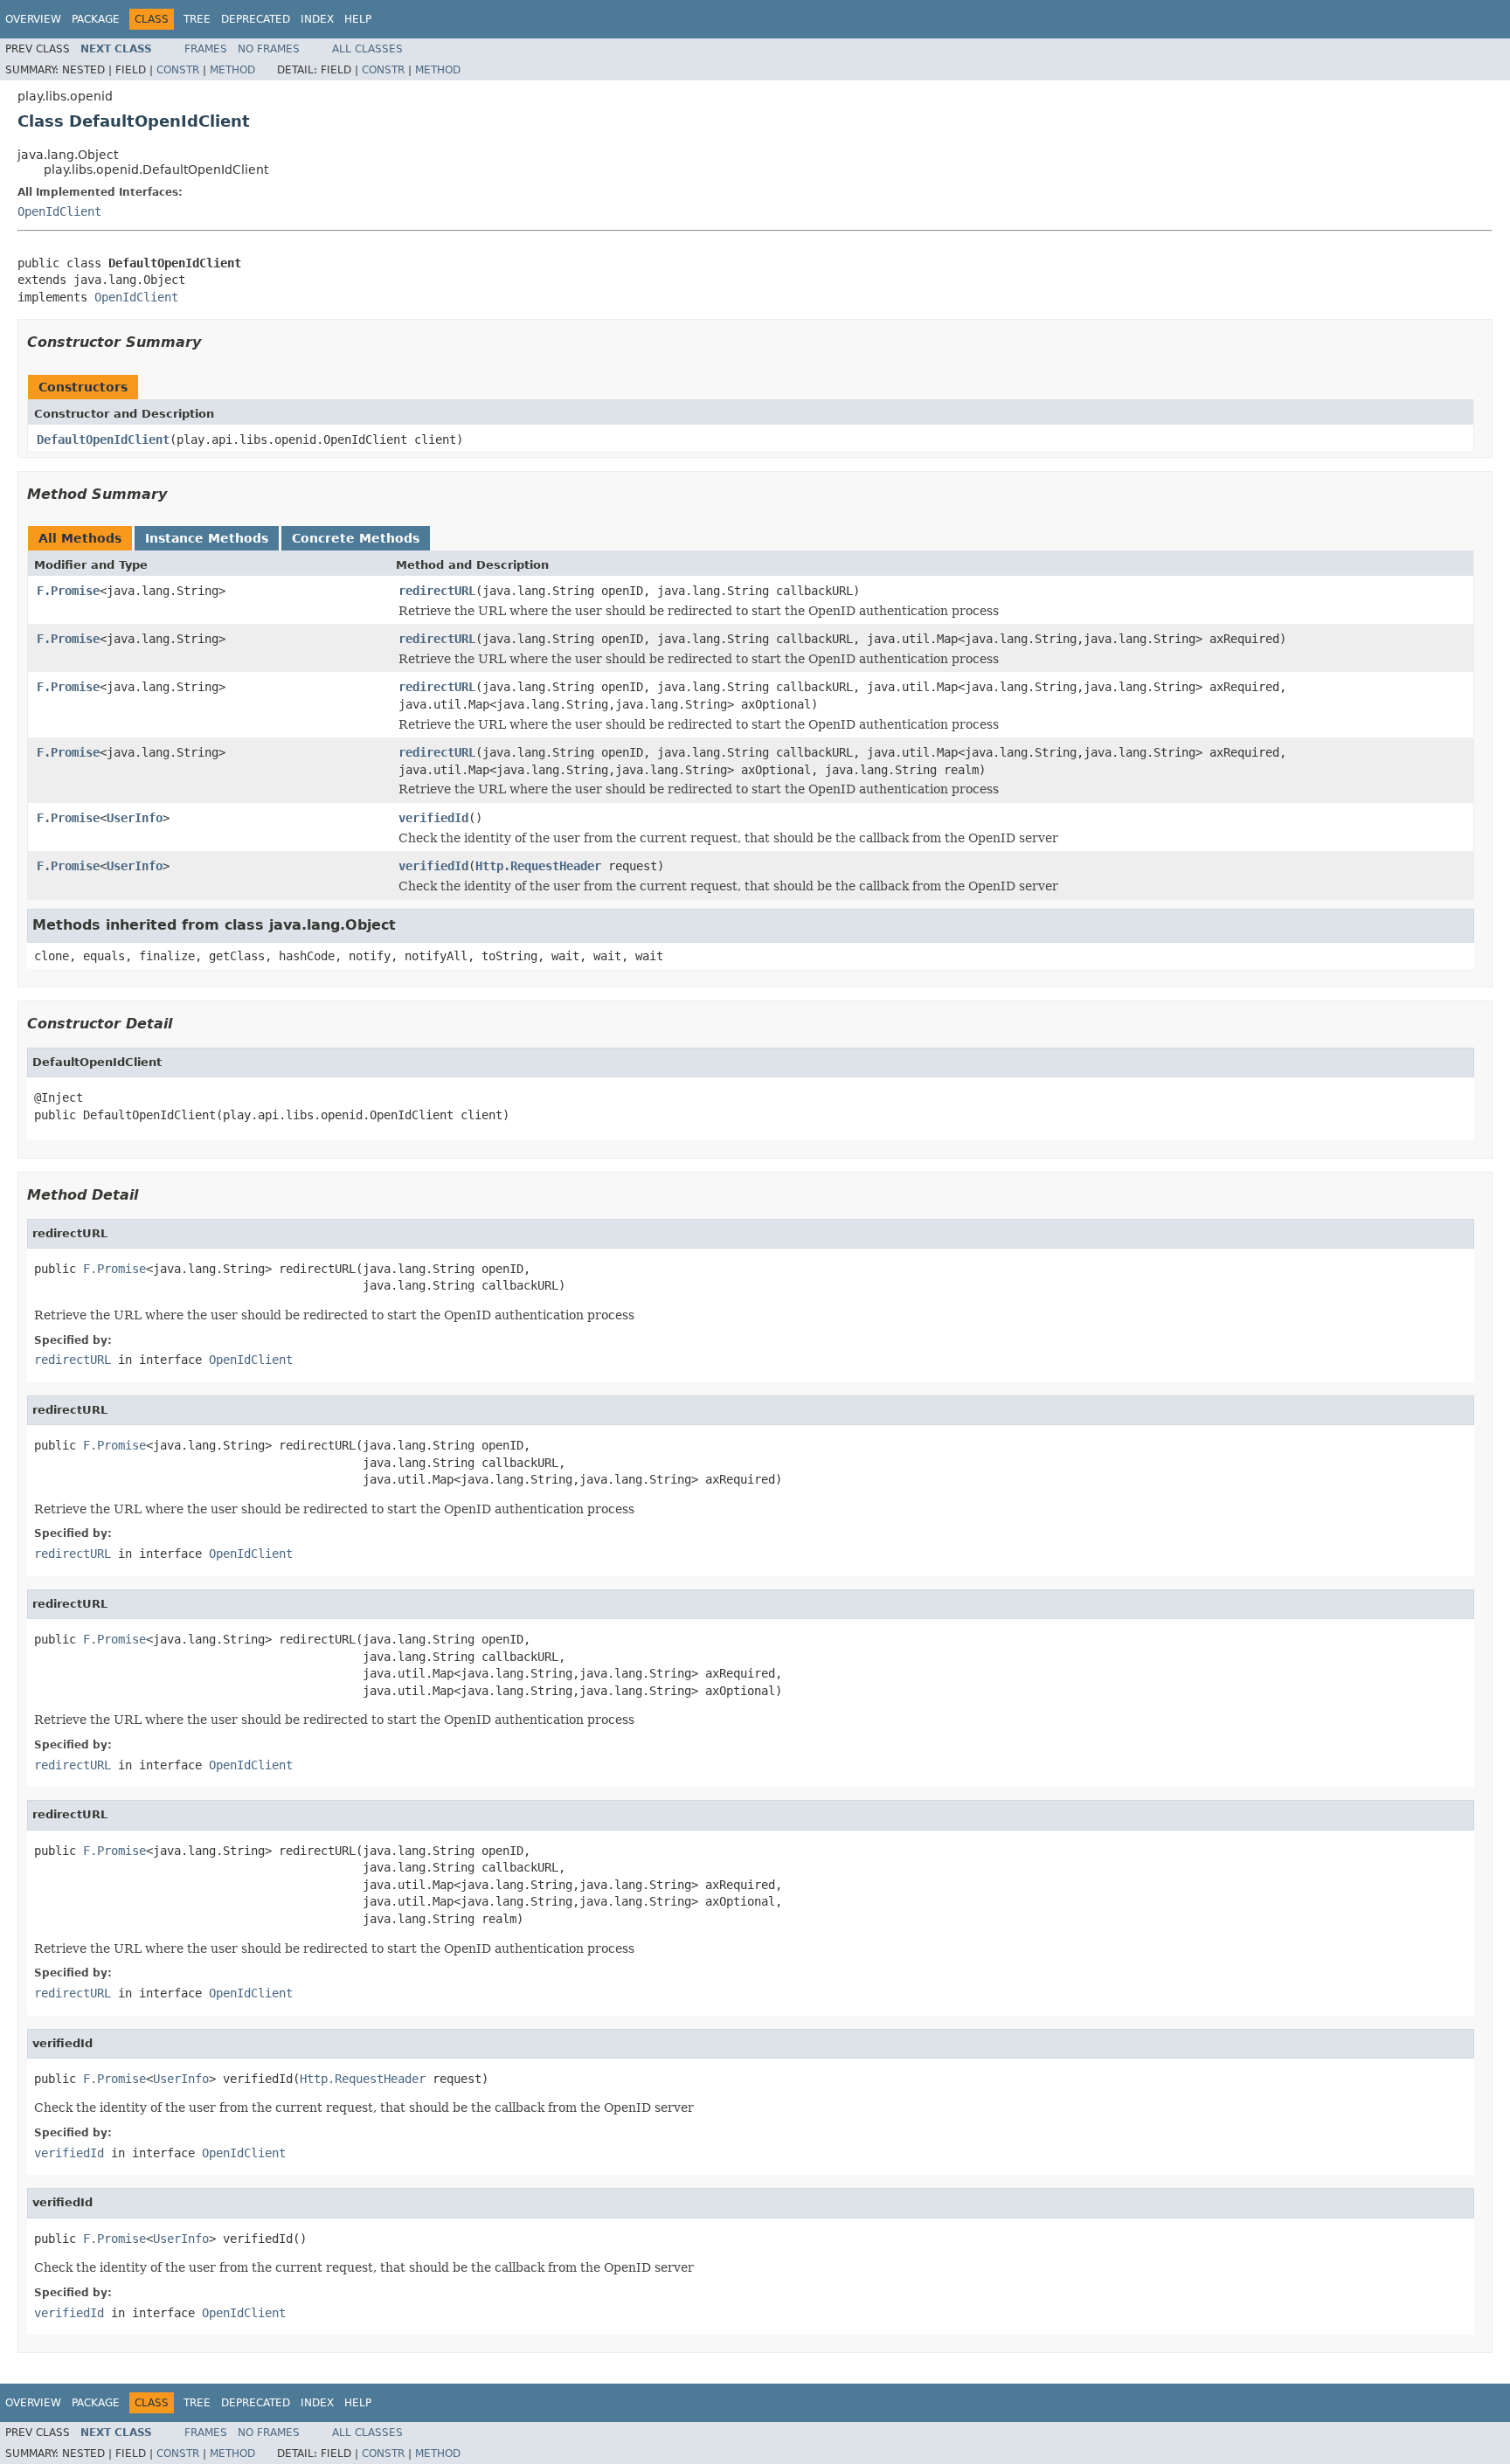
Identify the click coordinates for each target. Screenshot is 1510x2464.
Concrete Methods (356, 538)
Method (232, 70)
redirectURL (437, 591)
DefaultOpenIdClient (103, 440)
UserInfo (135, 818)
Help (358, 19)
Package (96, 19)
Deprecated (256, 19)
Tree (197, 19)
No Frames (269, 49)
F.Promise (68, 591)
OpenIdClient (59, 211)
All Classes (367, 49)
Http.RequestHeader (538, 866)
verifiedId (433, 818)
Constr (178, 70)
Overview (33, 19)
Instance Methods (207, 538)
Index (317, 19)
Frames (206, 49)
